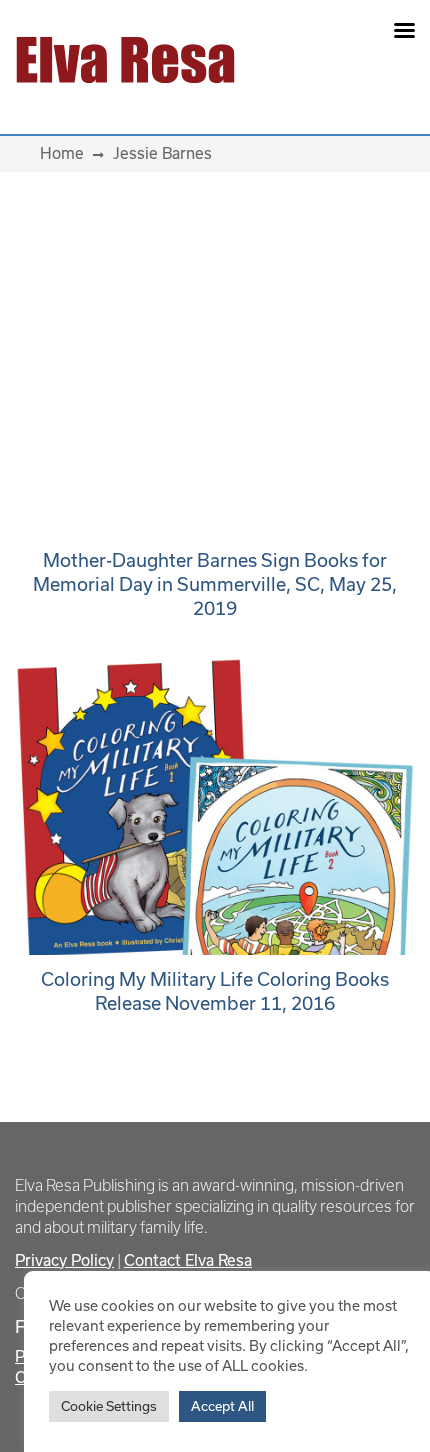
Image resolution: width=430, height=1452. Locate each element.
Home (62, 153)
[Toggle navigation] (336, 60)
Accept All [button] (222, 1406)
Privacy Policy (64, 1260)
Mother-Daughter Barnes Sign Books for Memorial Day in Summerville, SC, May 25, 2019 (215, 584)
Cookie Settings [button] (109, 1406)
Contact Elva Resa (188, 1260)
